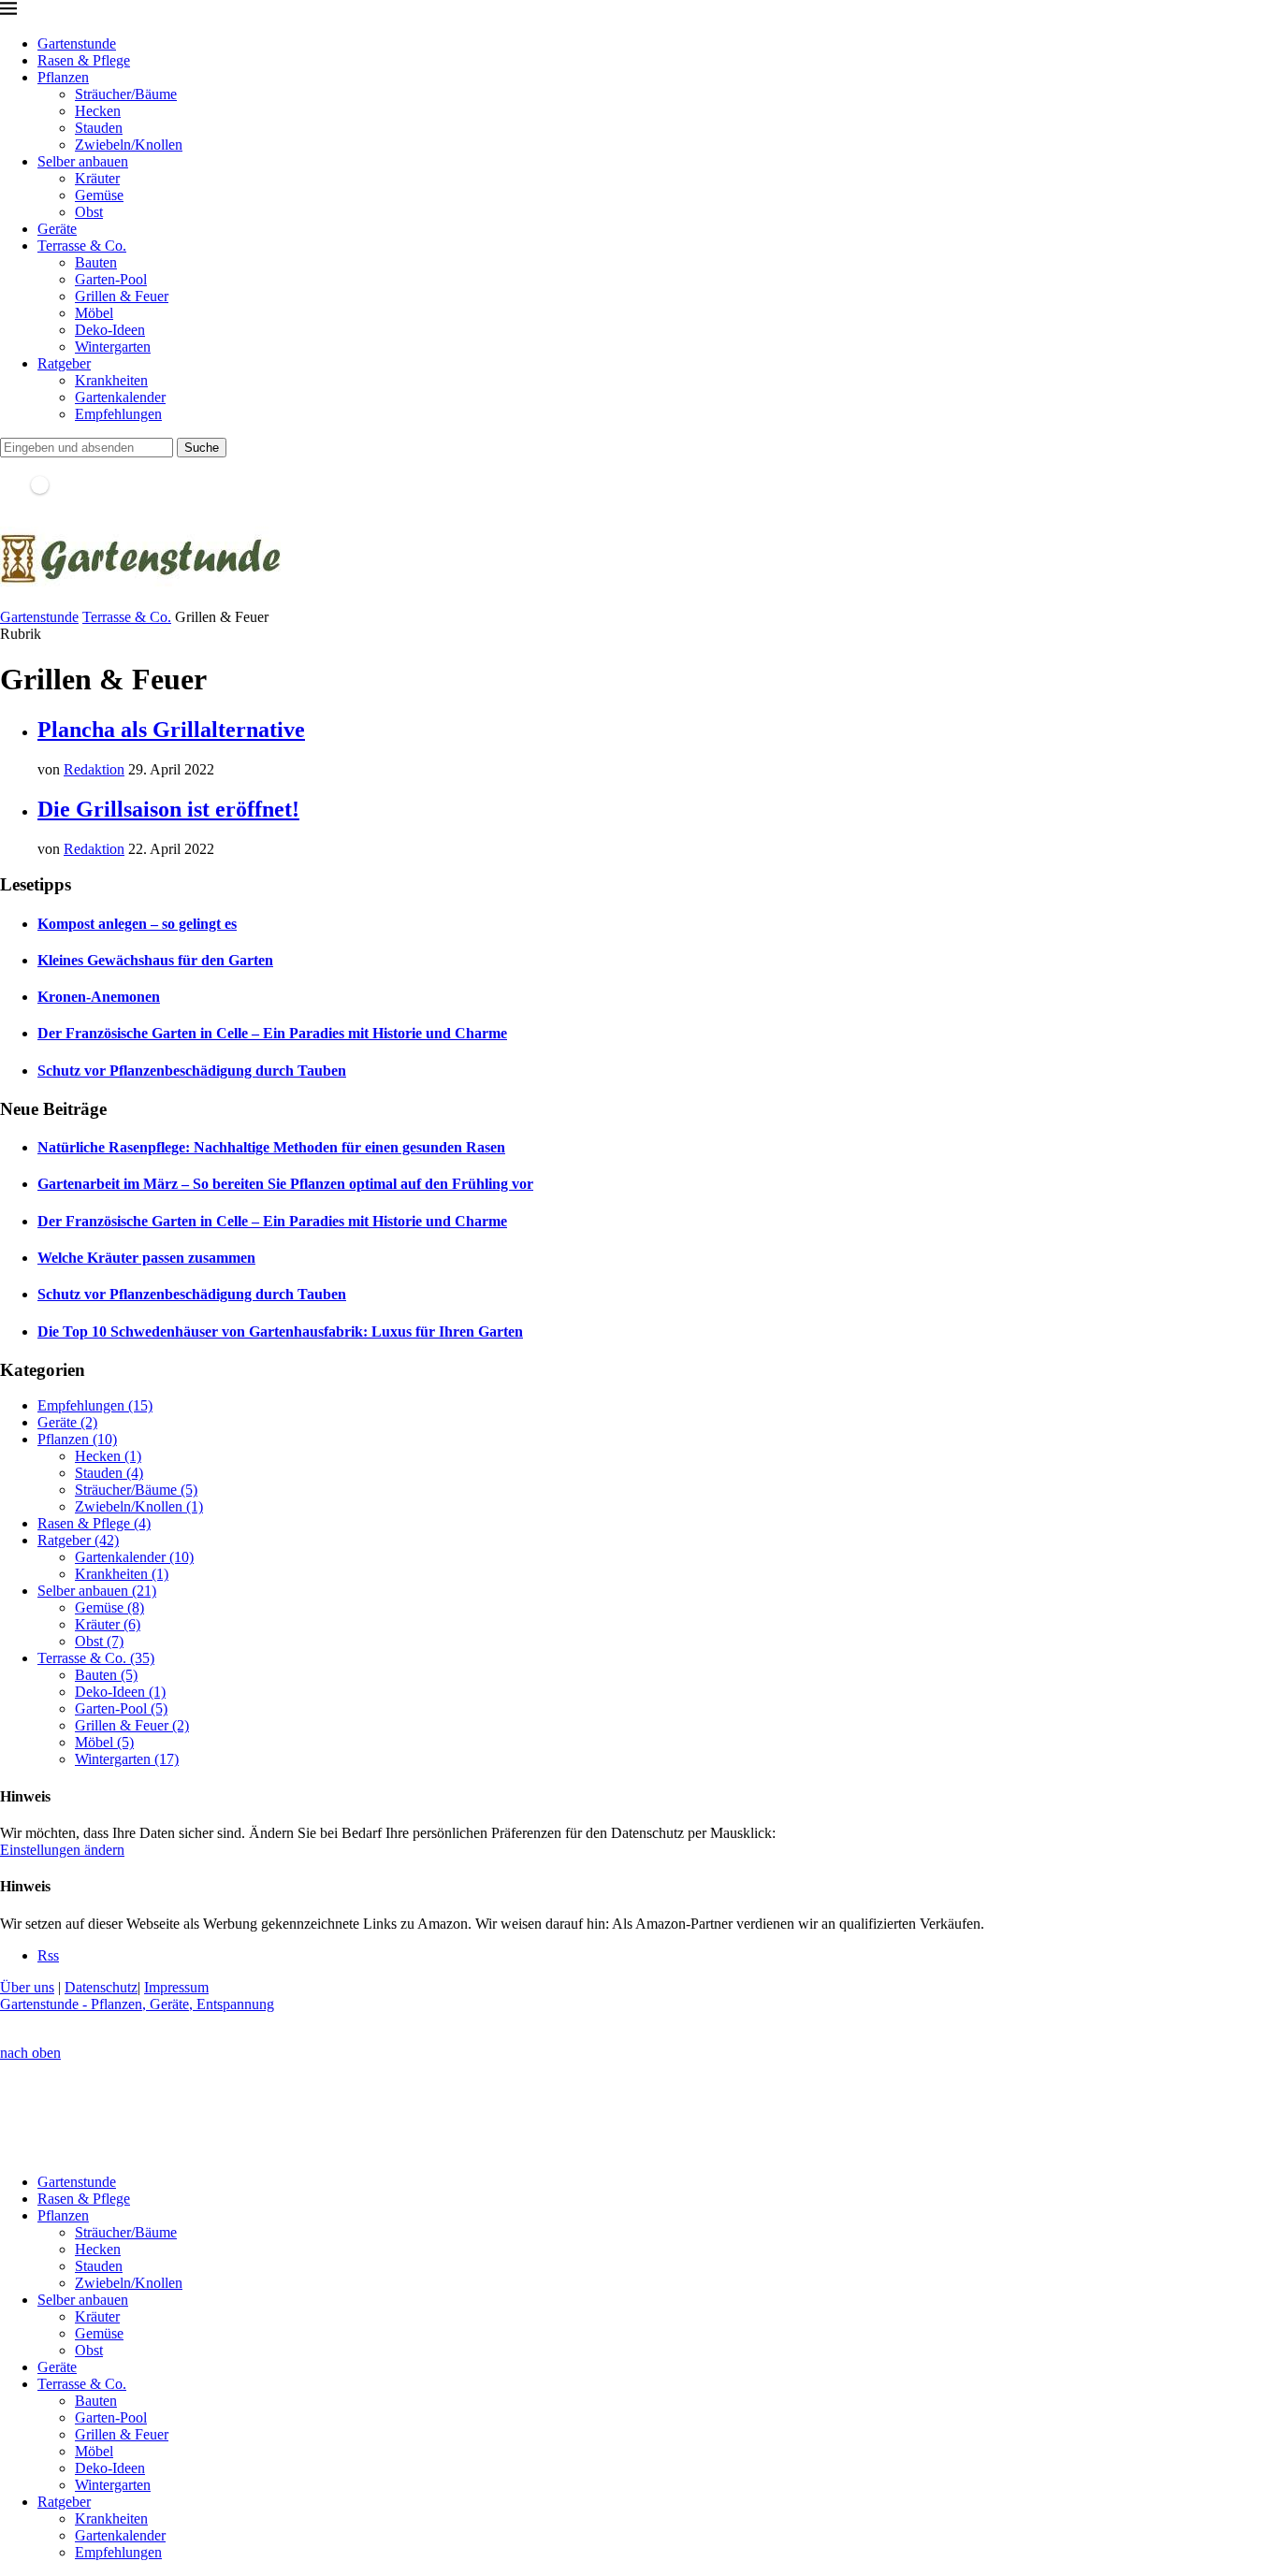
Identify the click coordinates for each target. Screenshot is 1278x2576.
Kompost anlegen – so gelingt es (137, 924)
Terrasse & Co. (82, 246)
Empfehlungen (118, 414)
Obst (89, 212)
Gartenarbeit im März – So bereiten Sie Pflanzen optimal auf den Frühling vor (285, 1184)
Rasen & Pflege (84, 60)
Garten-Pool (111, 279)
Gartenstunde (77, 43)
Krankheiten (111, 380)
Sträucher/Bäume (126, 94)
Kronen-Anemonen (99, 997)
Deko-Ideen (110, 330)
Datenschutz (101, 1987)
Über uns (27, 1987)
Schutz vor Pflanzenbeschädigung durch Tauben (192, 1071)
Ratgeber (64, 363)
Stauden (99, 128)
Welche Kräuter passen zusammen (146, 1258)
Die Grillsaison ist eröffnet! (168, 809)
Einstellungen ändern (62, 1850)
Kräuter (97, 178)
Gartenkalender (120, 397)
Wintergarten (113, 347)
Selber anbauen (83, 161)
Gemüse (99, 195)
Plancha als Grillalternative (171, 730)
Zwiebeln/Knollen (129, 145)
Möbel (94, 313)
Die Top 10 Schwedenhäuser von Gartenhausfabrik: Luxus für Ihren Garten (280, 1331)
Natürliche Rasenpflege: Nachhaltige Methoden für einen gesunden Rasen (271, 1147)
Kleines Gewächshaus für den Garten (155, 960)
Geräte (57, 229)
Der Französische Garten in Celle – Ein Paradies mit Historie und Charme (272, 1033)
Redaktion (94, 769)
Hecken (98, 111)
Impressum (176, 1987)
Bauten (96, 262)
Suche (202, 448)
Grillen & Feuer (122, 296)
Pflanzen (63, 77)
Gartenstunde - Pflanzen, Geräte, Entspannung (137, 2004)
